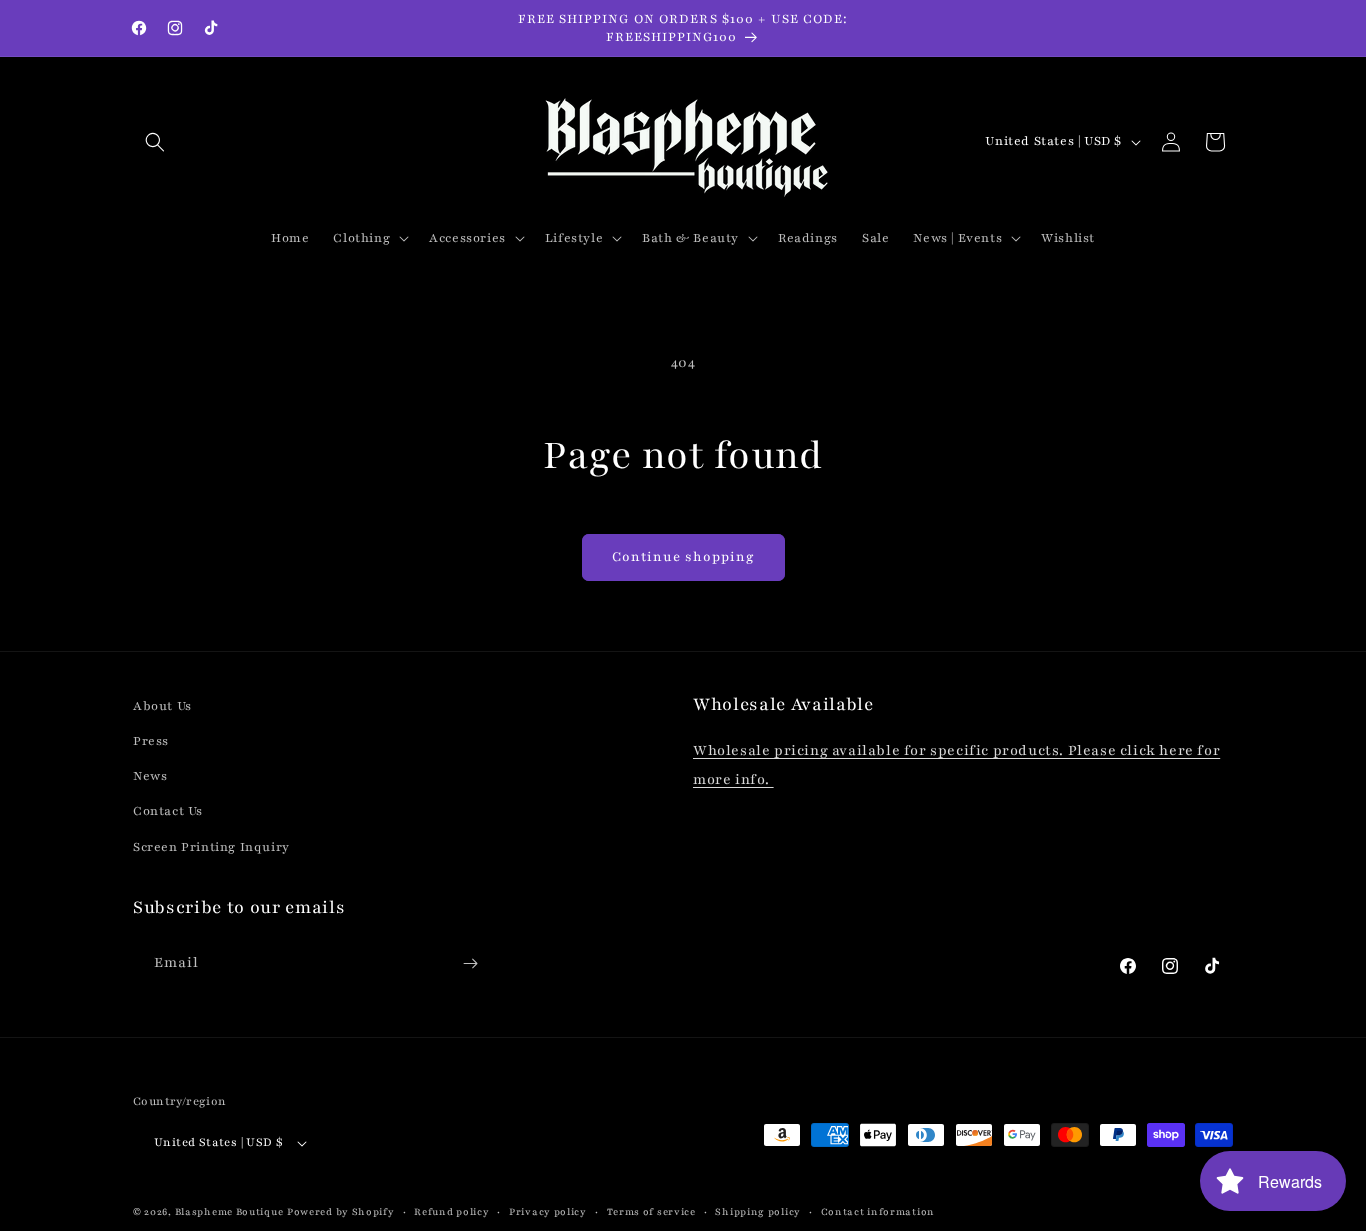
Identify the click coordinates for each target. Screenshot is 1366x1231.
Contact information (878, 1211)
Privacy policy (548, 1211)
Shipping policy (758, 1211)
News (150, 776)
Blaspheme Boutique (229, 1212)
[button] (155, 142)
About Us (162, 706)
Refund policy (451, 1211)
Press (151, 741)
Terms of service (651, 1211)
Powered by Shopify (341, 1212)
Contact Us (168, 812)
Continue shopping (683, 557)
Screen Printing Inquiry (211, 847)
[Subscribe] (470, 963)
